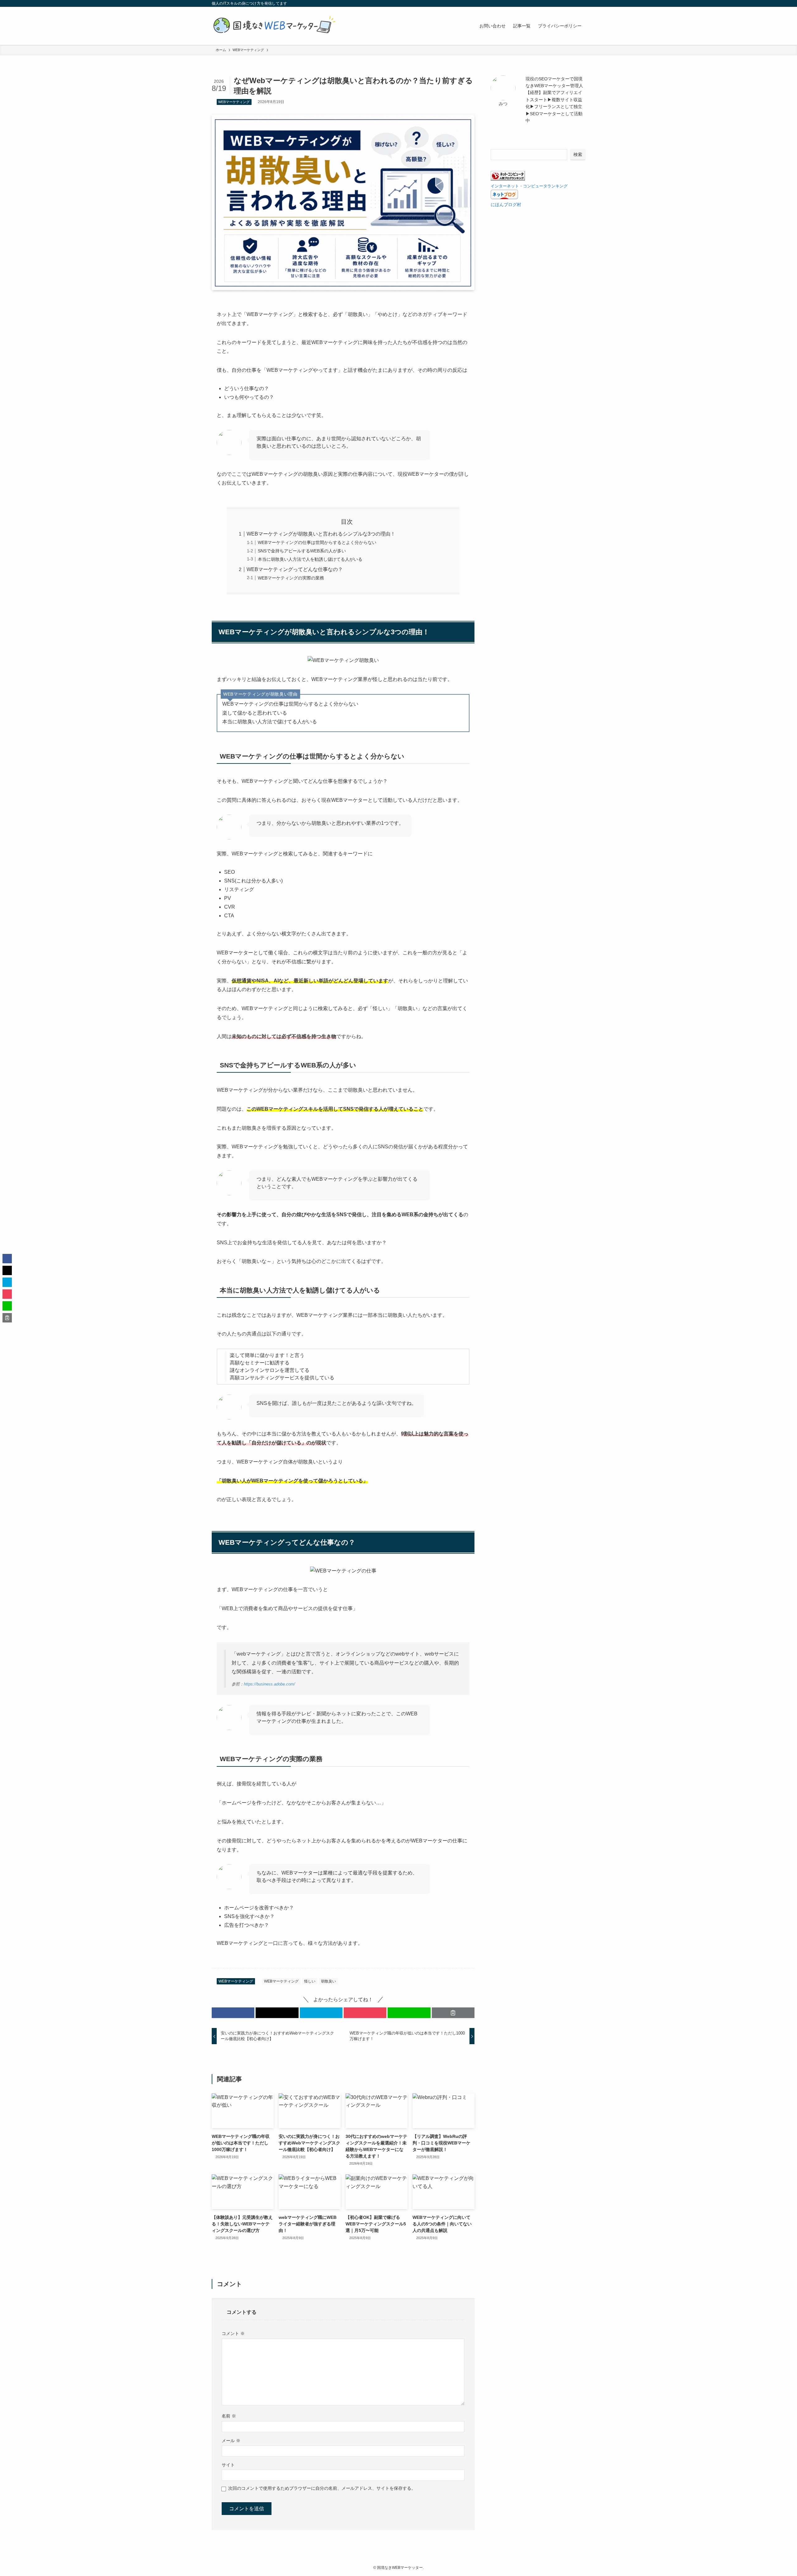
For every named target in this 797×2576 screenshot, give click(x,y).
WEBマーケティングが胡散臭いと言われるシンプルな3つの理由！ (321, 534)
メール (231, 2441)
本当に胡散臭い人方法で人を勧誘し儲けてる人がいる (310, 559)
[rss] (573, 3)
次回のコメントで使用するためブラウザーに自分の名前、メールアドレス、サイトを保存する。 (322, 2488)
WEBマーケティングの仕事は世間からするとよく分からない (317, 542)
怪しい (310, 1981)
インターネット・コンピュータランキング (529, 186)
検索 (578, 154)
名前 (229, 2416)
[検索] (581, 3)
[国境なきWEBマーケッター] (274, 26)
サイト (228, 2465)
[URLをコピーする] (453, 2013)
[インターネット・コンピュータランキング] (508, 179)
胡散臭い (328, 1981)
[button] (233, 2013)
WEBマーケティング (234, 102)
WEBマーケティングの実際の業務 (291, 578)
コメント (233, 2333)
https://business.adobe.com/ (269, 1684)
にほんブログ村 (506, 205)
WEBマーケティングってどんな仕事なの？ (295, 569)
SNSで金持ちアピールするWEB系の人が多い (302, 551)
